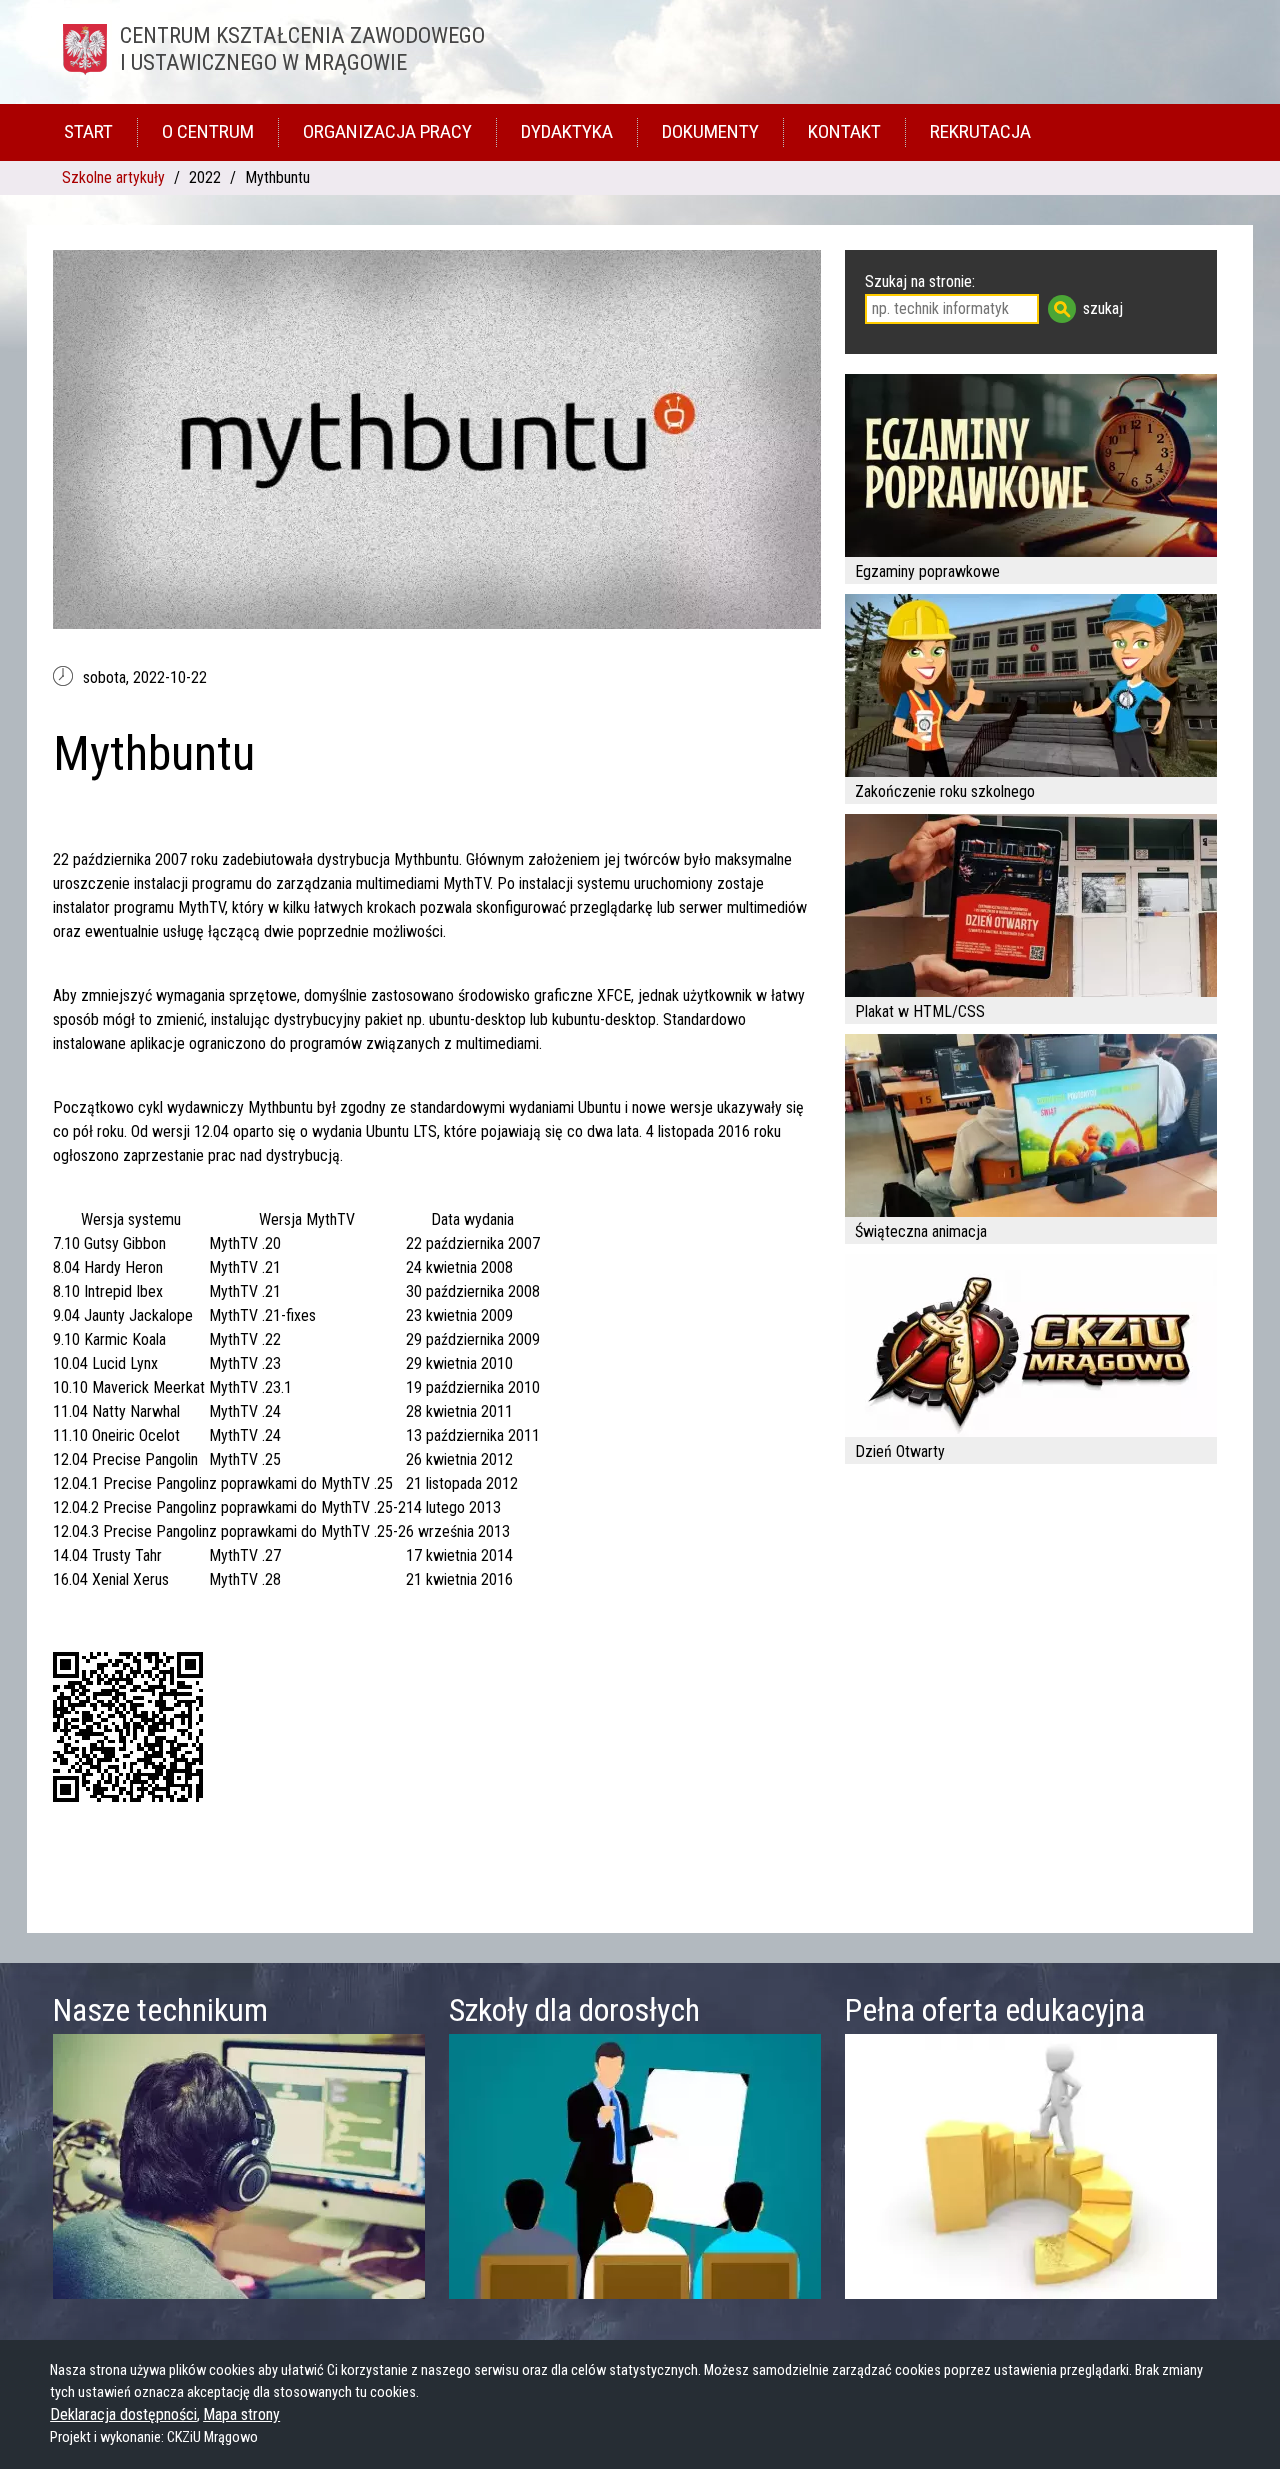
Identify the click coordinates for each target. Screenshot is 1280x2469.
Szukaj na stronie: (920, 281)
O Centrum (208, 131)
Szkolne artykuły (113, 177)
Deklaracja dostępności (123, 2414)
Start (88, 131)
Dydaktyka (567, 131)
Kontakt (844, 131)
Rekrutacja (980, 131)
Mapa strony (241, 2414)
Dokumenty (710, 131)
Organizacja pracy (387, 131)
